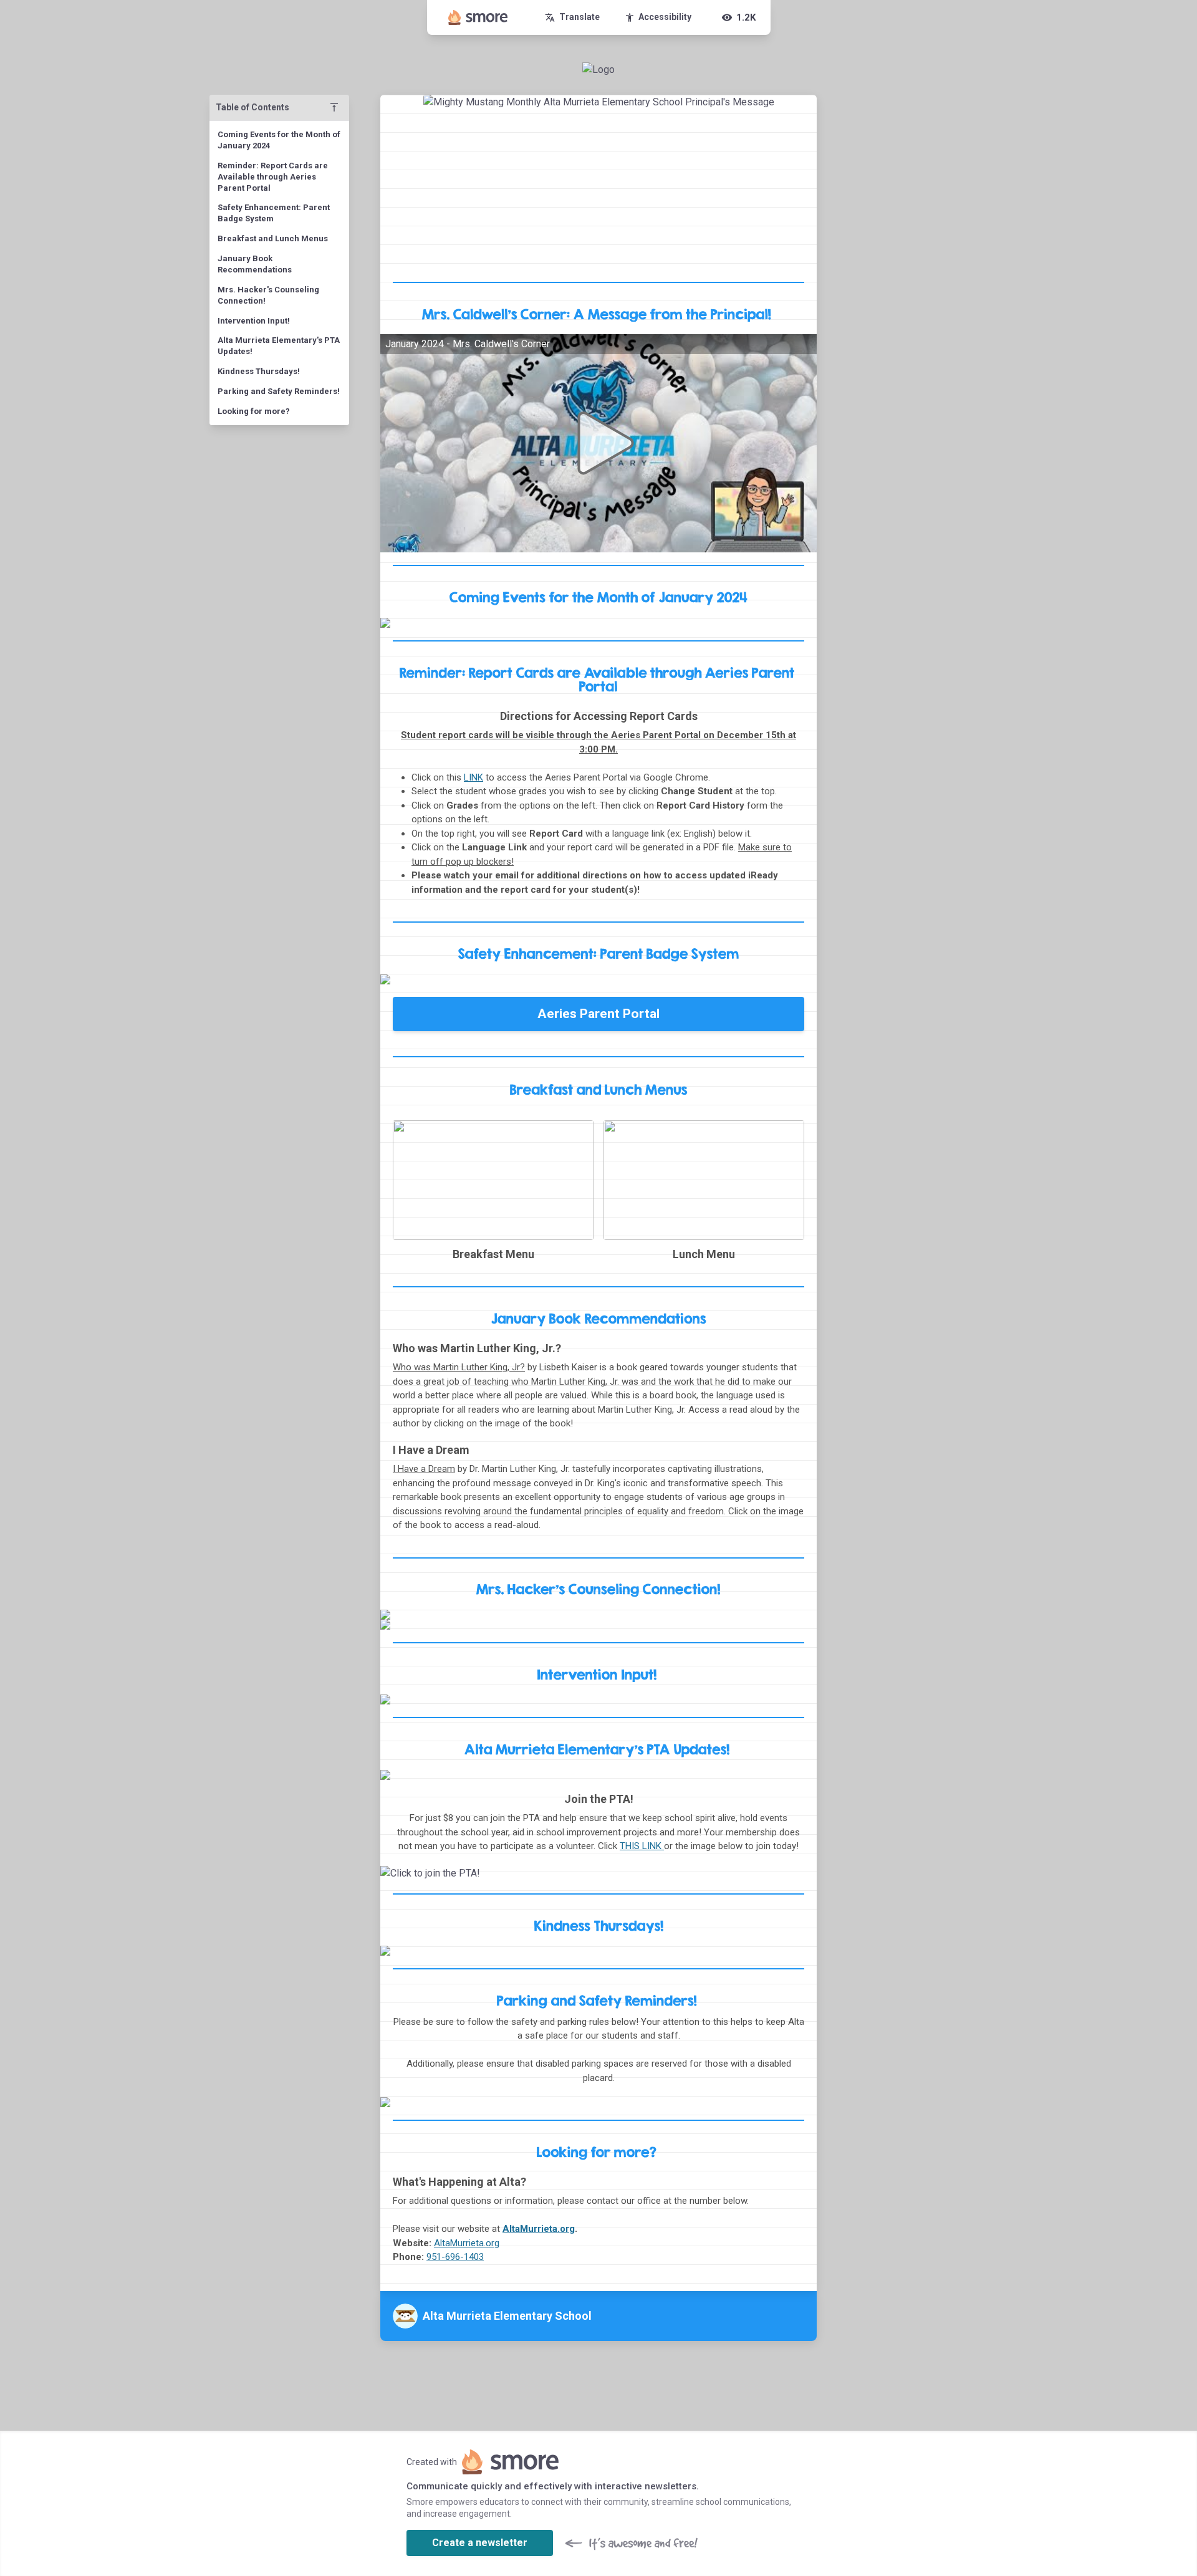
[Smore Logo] (478, 17)
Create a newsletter (480, 2543)
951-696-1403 (455, 2257)
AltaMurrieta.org (539, 2229)
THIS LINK (642, 1846)
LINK (474, 777)
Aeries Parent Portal (598, 1014)
